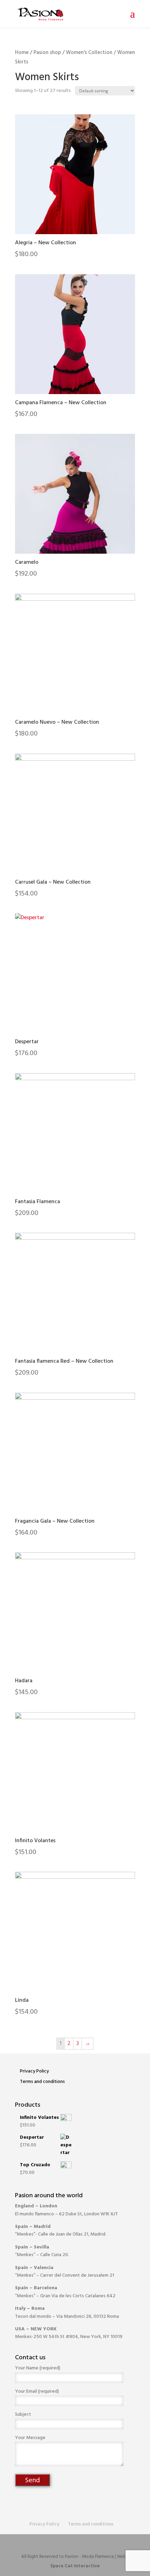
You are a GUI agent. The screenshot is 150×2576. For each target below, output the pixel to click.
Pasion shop (47, 53)
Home (22, 53)
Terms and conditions (42, 2082)
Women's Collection (89, 53)
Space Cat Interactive (75, 2566)
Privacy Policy (34, 2071)
